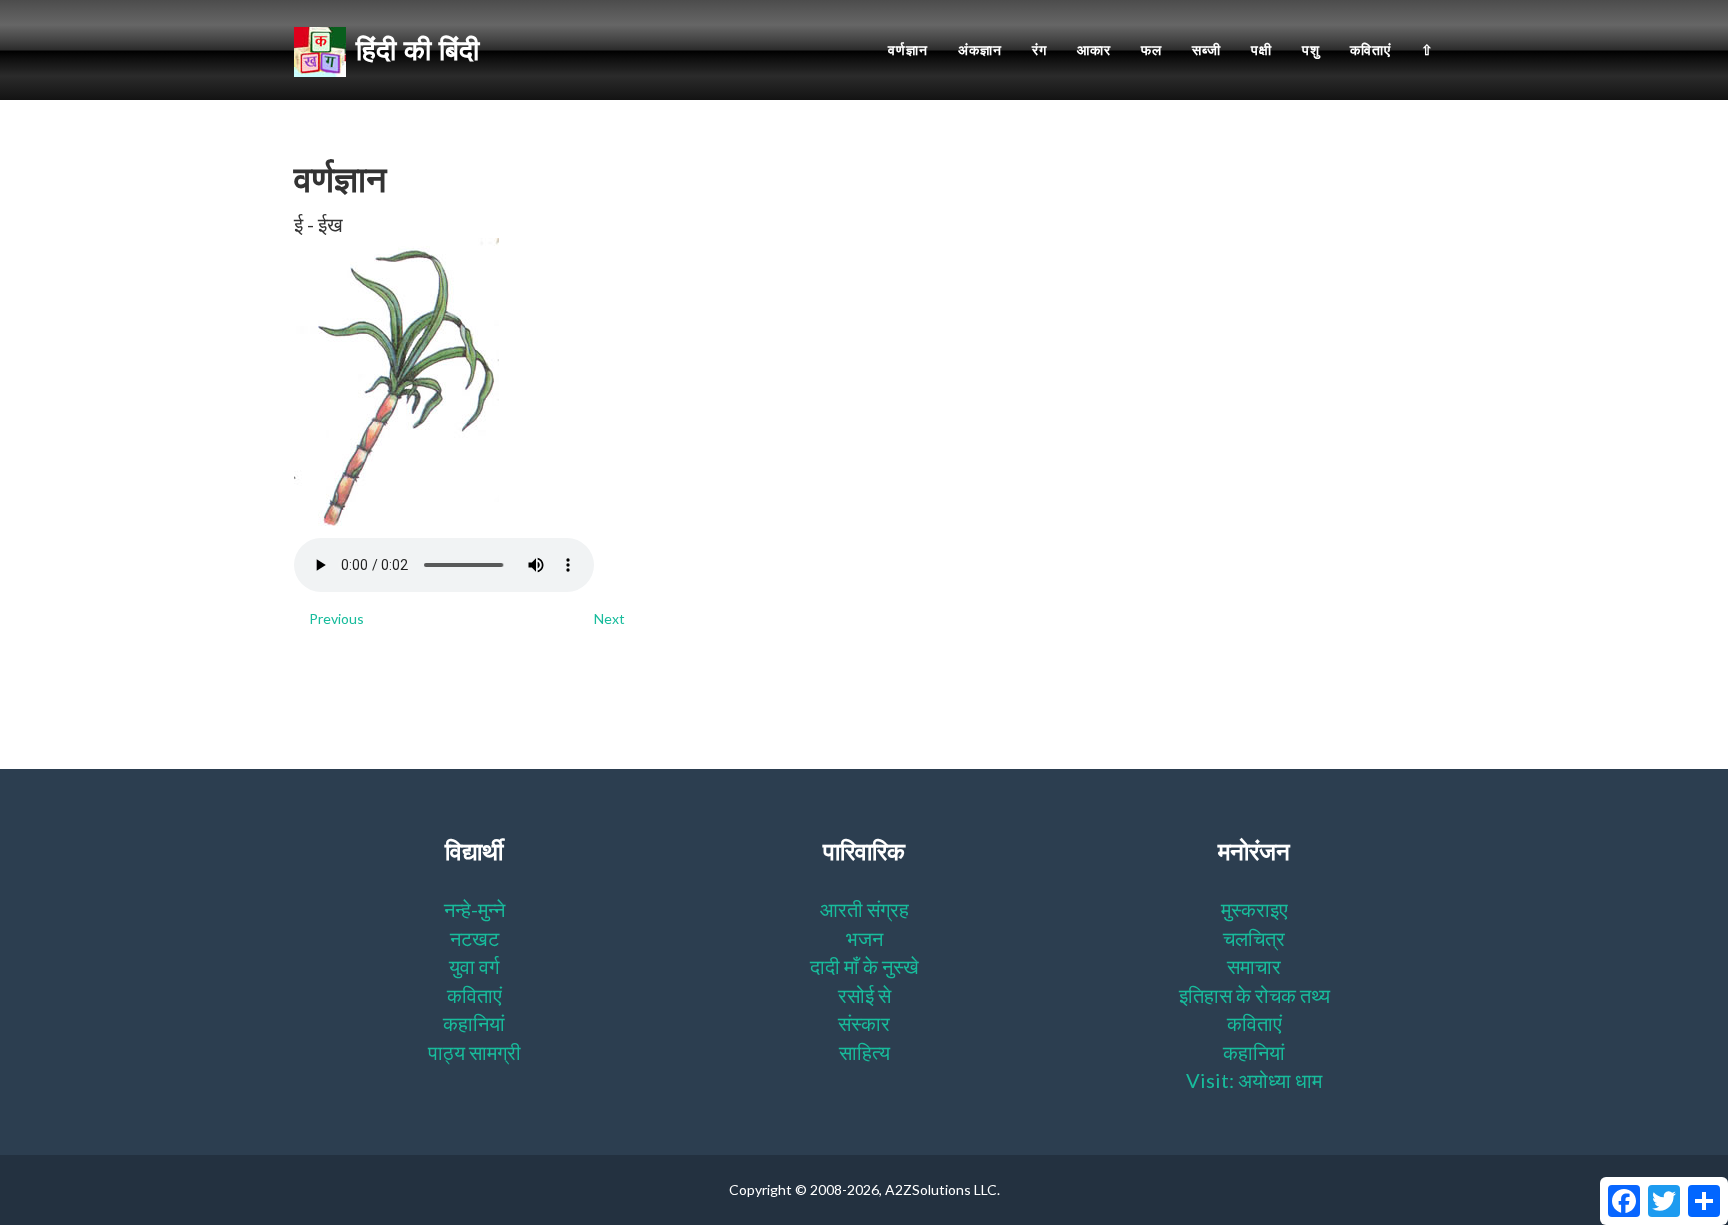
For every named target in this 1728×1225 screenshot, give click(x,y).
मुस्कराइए (1254, 909)
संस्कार (864, 1023)
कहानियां (474, 1023)
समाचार (1254, 966)
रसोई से (864, 995)
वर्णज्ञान (908, 50)
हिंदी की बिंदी (417, 50)
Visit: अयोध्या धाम (1254, 1080)
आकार (1094, 50)
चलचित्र (1254, 938)
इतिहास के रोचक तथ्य (1254, 995)
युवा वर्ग (474, 966)
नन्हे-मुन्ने (474, 909)
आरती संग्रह (864, 909)
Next (609, 618)
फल (1151, 50)
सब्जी (1206, 50)
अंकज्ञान (980, 50)
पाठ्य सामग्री (474, 1052)
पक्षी (1261, 50)
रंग (1039, 50)
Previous (336, 618)
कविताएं (1370, 50)
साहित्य (864, 1052)
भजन (864, 938)
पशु (1311, 50)
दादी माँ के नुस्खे (864, 966)
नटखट (474, 938)
